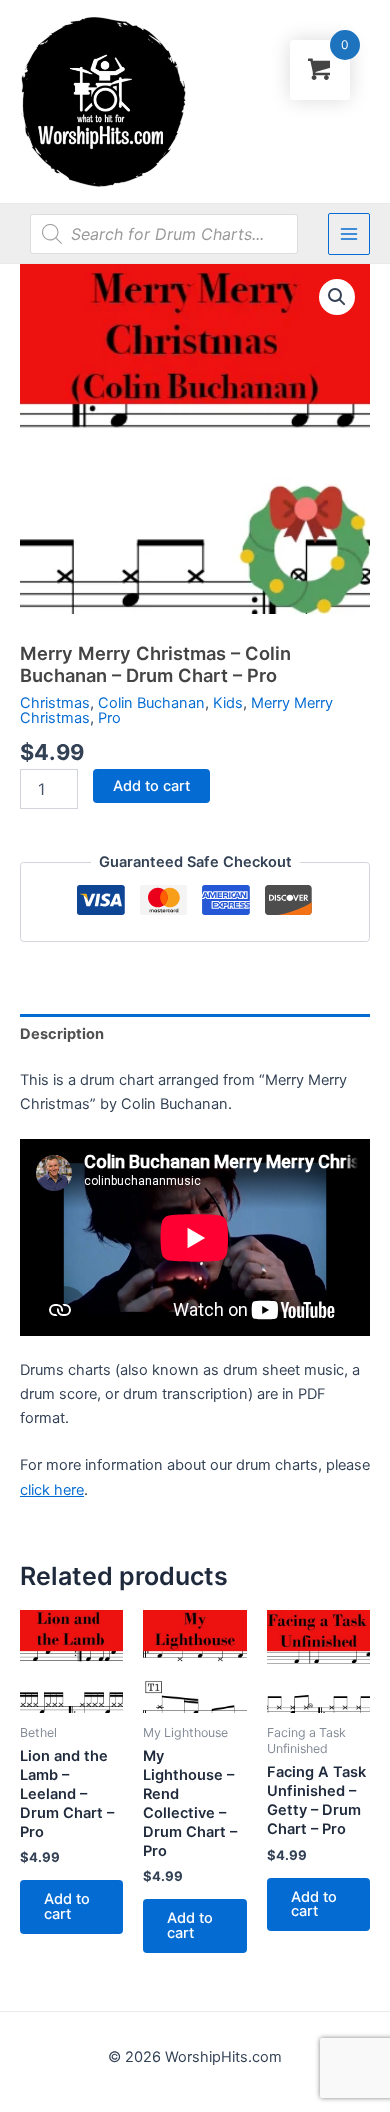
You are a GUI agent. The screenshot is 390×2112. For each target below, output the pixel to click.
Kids (228, 703)
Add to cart (151, 786)
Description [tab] (62, 1034)
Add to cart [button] (67, 1906)
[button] (337, 297)
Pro (109, 718)
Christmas (55, 703)
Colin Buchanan (151, 703)
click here (52, 1490)
